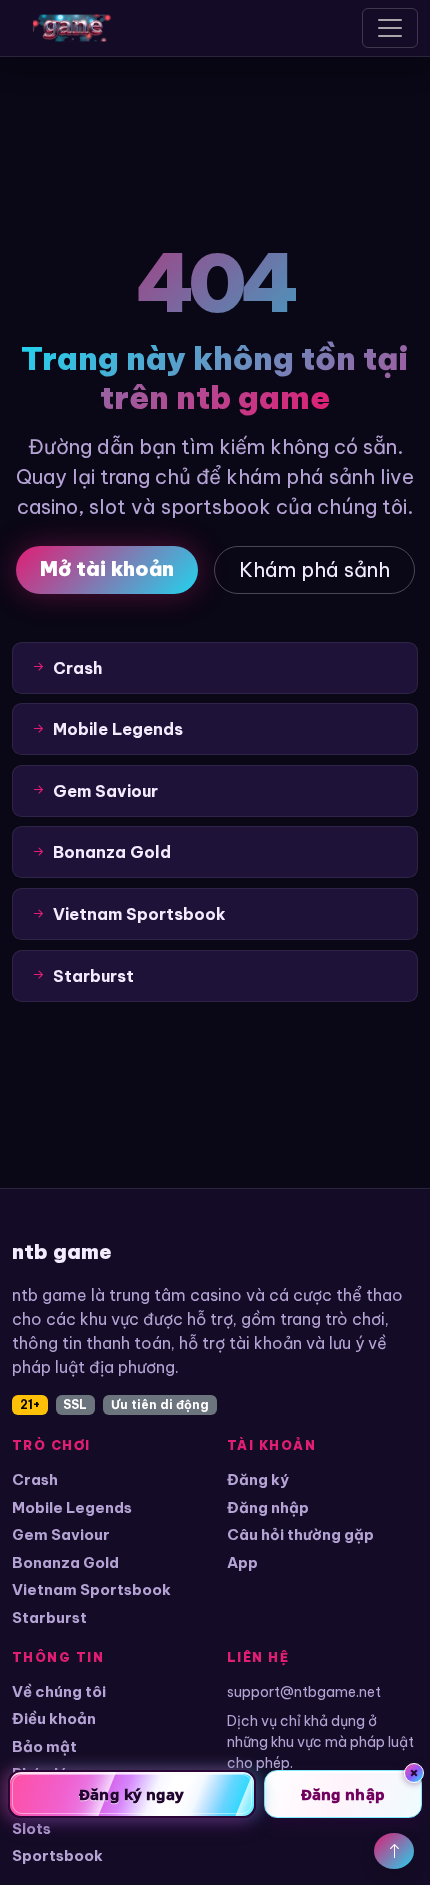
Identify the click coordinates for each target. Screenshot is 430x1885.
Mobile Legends (72, 1507)
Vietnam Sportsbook (91, 1589)
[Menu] (390, 28)
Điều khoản (54, 1718)
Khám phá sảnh (314, 569)
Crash (35, 1479)
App (242, 1562)
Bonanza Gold (65, 1562)
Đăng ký (258, 1479)
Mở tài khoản (107, 568)
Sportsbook (57, 1855)
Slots (31, 1828)
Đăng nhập (268, 1507)
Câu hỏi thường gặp (300, 1534)
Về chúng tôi (59, 1691)
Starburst (49, 1617)
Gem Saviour (61, 1534)
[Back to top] (394, 1851)
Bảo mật (44, 1746)
